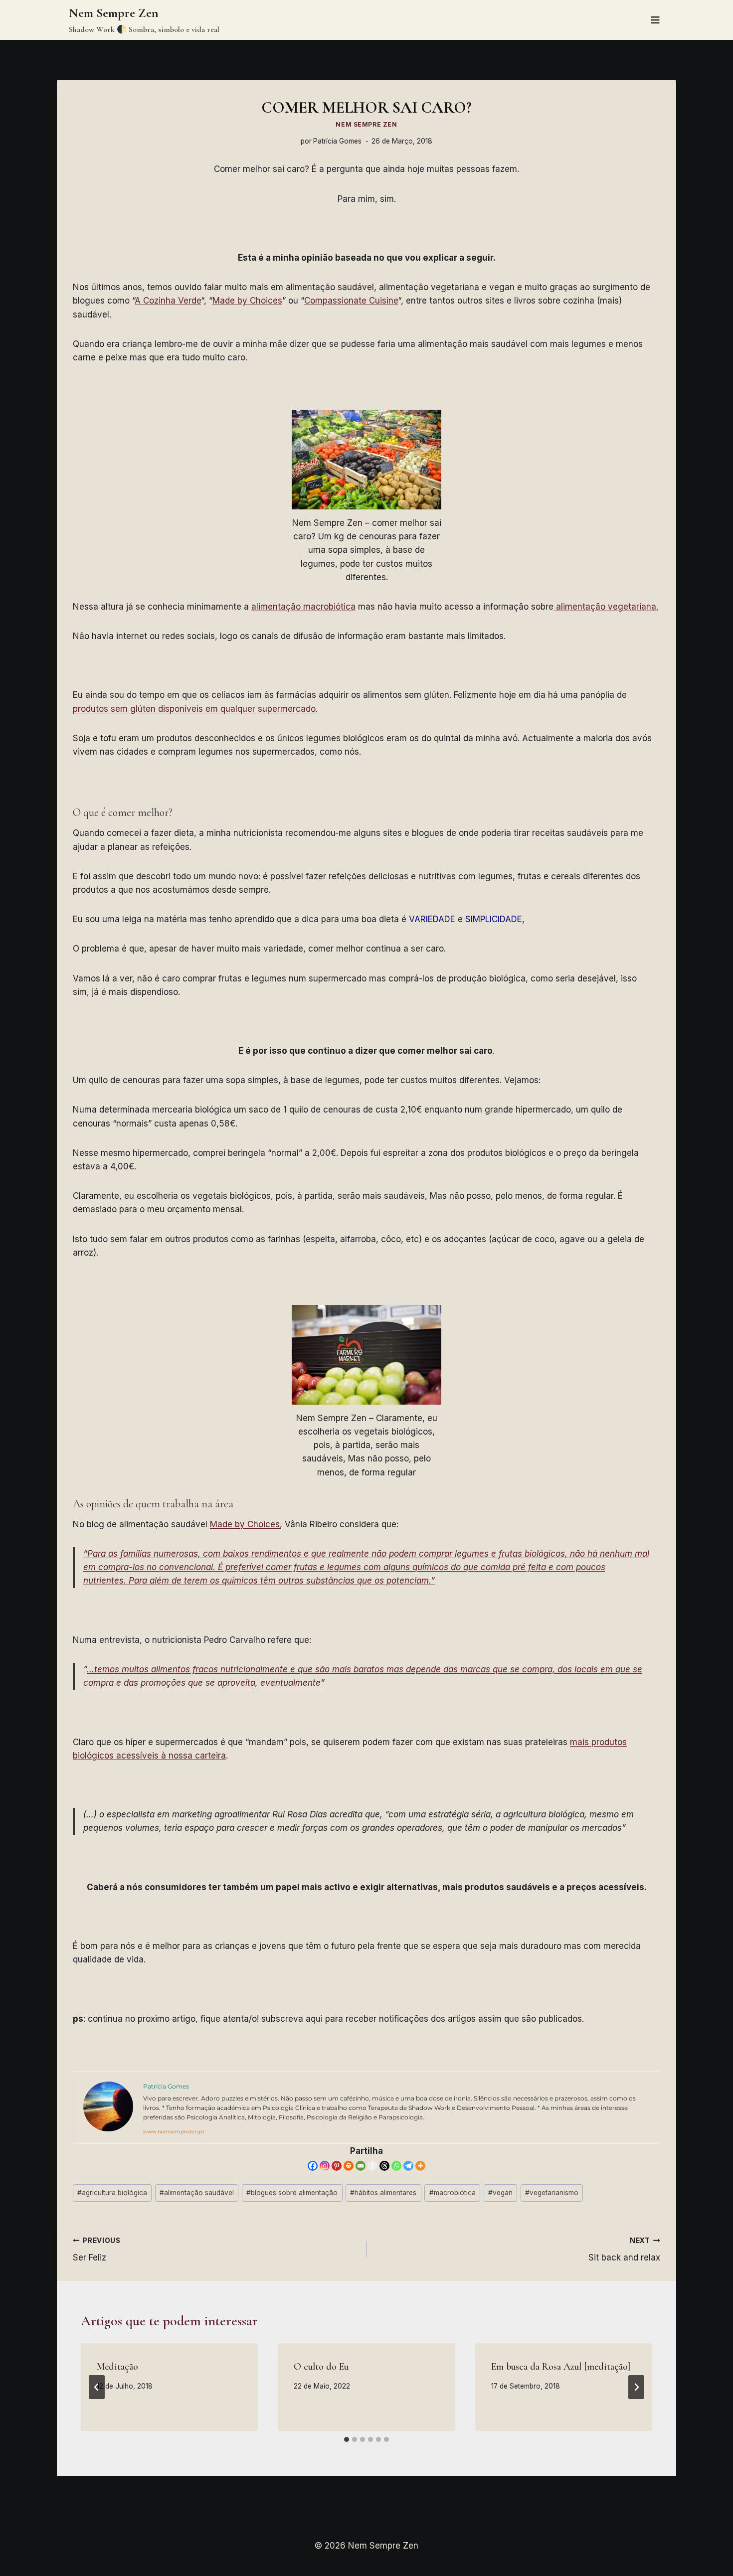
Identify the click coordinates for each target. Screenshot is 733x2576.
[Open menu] (655, 20)
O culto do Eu (321, 2367)
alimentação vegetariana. (606, 607)
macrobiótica (453, 2193)
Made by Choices (247, 301)
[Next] (636, 2387)
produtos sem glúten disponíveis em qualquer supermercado (194, 709)
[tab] (347, 2439)
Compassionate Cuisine (351, 301)
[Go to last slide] (97, 2387)
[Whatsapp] (396, 2166)
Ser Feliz (97, 2250)
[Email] (361, 2166)
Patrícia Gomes (337, 141)
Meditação (117, 2367)
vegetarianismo (552, 2193)
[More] (420, 2166)
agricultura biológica (112, 2193)
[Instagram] (325, 2166)
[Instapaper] (372, 2166)
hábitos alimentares (383, 2193)
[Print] (349, 2166)
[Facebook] (313, 2166)
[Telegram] (408, 2166)
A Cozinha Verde (168, 301)
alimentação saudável (197, 2193)
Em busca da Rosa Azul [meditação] (561, 2367)
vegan (500, 2193)
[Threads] (384, 2166)
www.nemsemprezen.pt (174, 2132)
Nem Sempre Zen (366, 124)
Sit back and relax (624, 2250)
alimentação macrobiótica (303, 607)
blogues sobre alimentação (292, 2193)
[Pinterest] (337, 2166)
